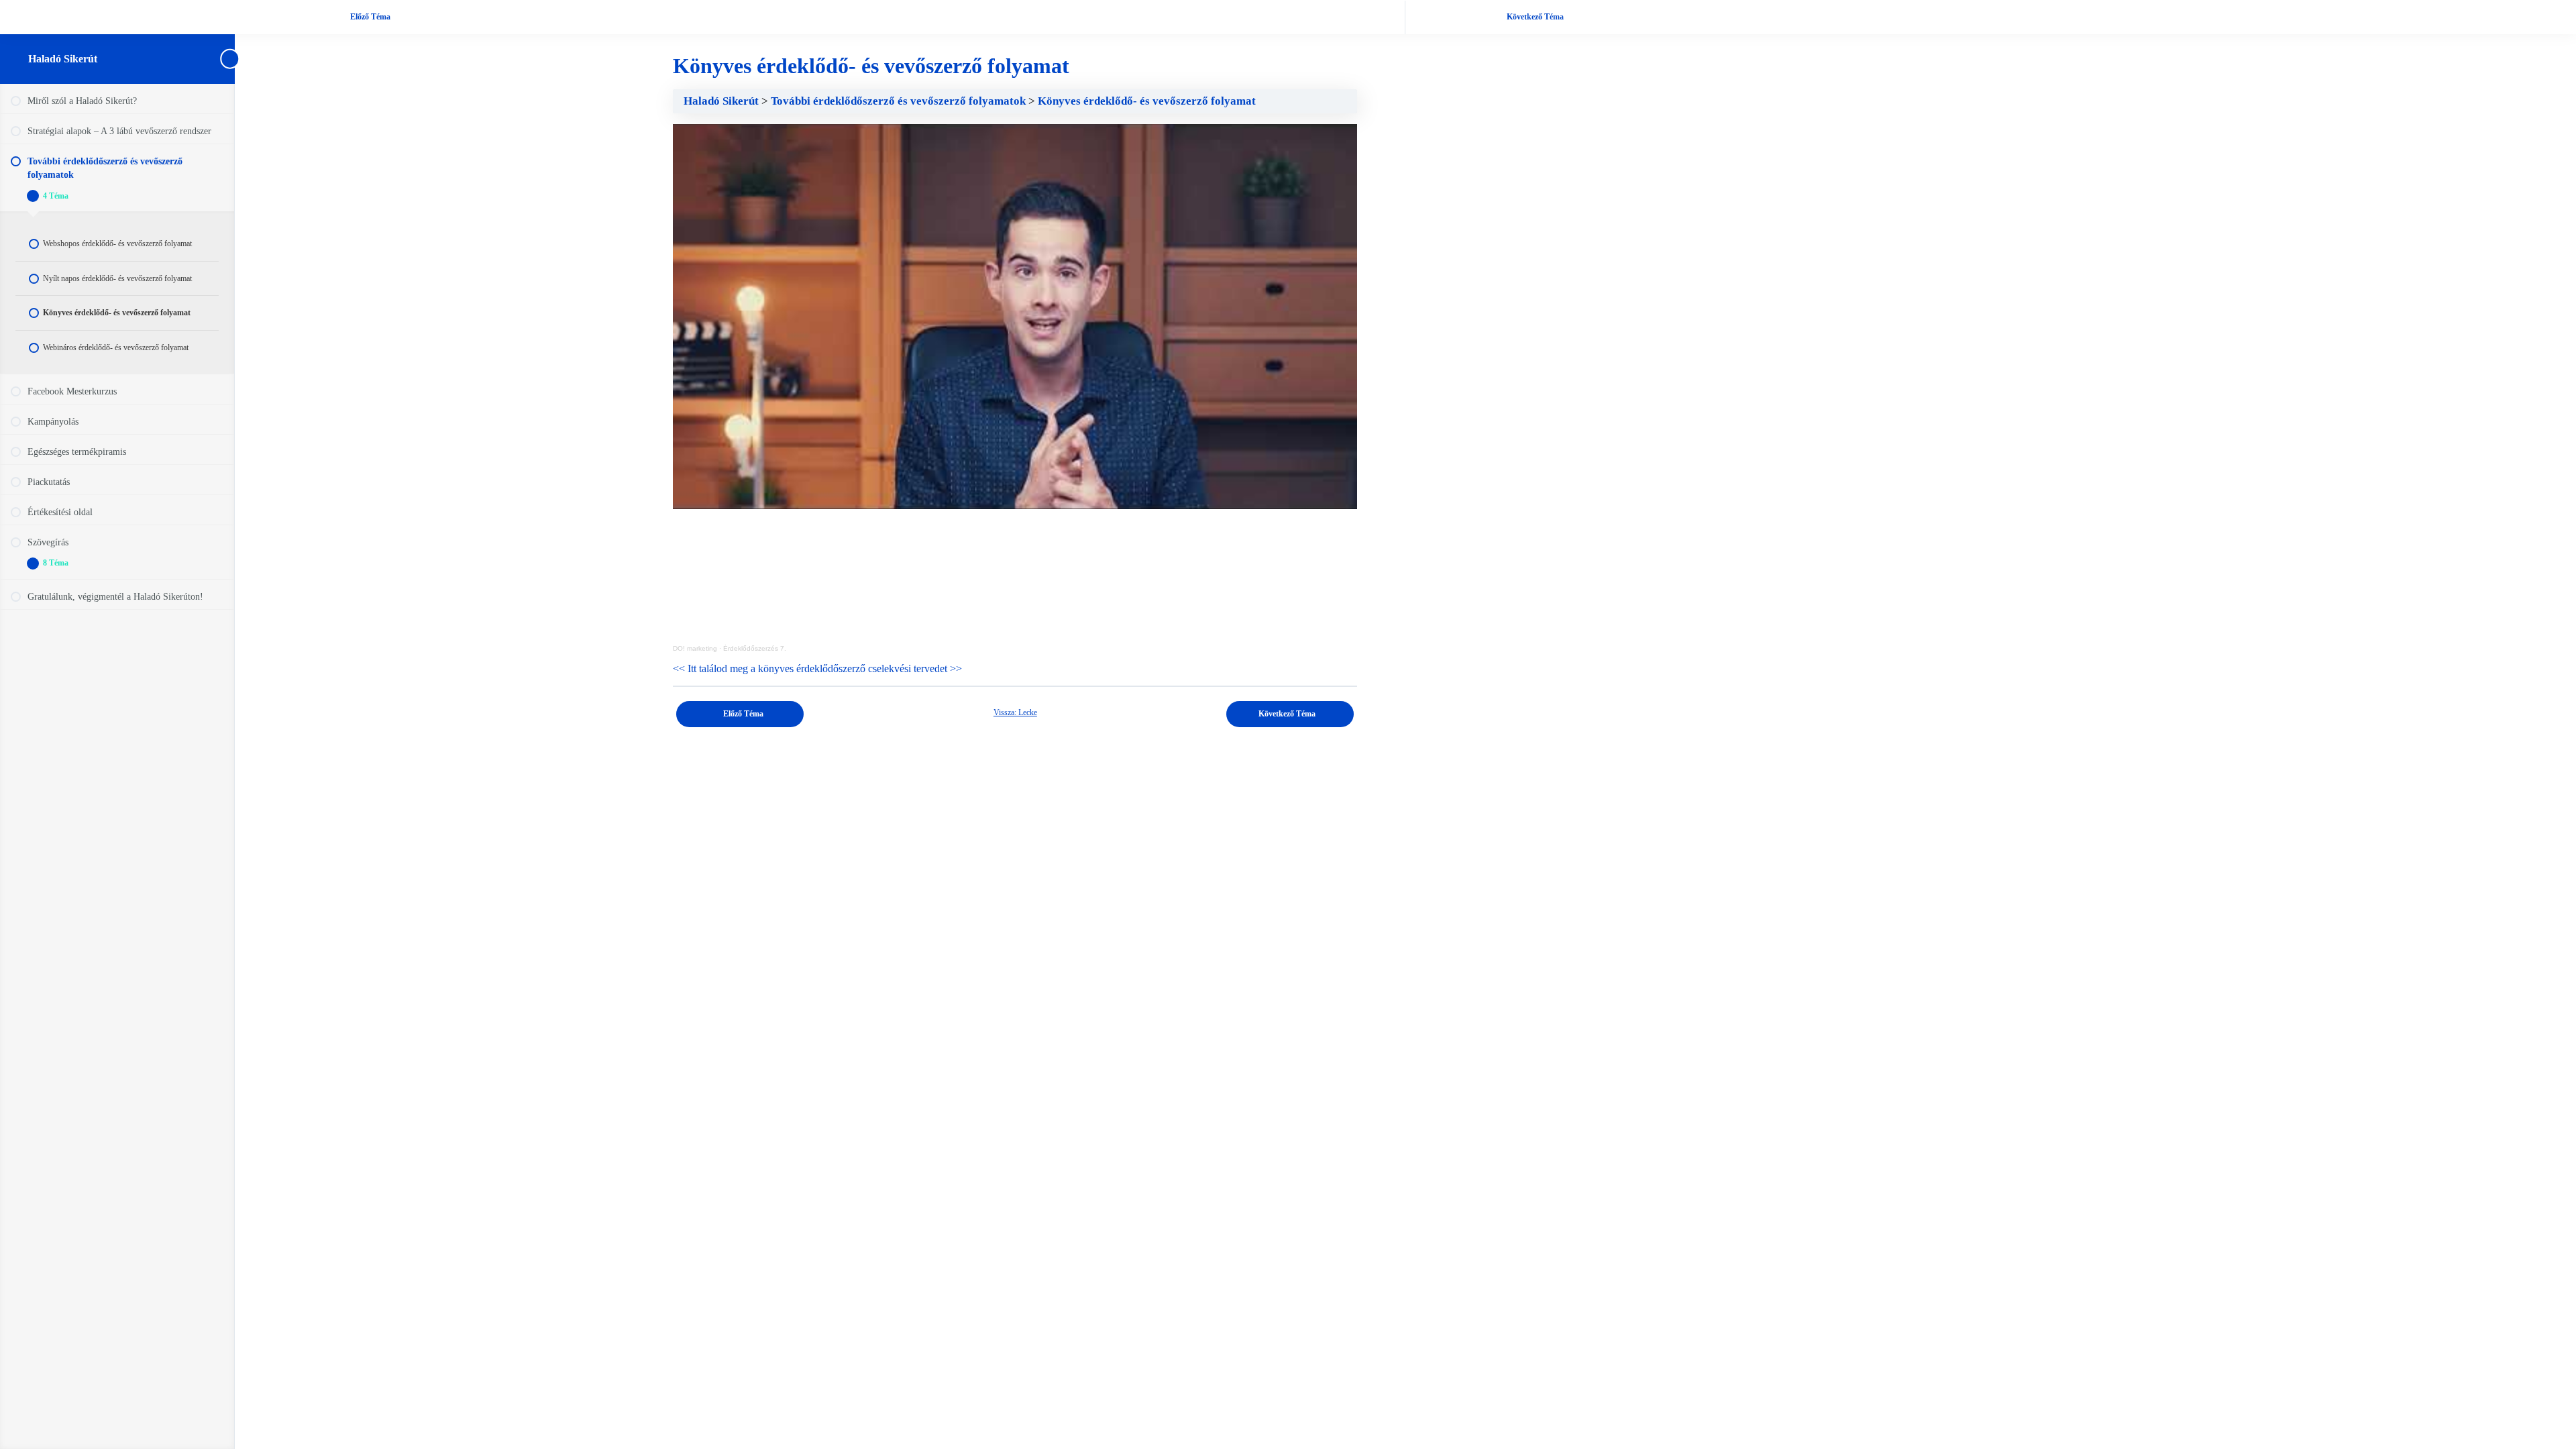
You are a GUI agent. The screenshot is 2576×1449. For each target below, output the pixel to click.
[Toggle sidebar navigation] (231, 59)
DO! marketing (695, 648)
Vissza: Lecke (1015, 712)
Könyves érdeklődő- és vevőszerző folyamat (1147, 101)
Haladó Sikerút (63, 59)
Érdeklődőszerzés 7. (755, 648)
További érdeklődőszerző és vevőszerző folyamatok (900, 101)
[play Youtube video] (1015, 317)
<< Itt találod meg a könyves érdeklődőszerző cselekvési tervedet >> (817, 668)
